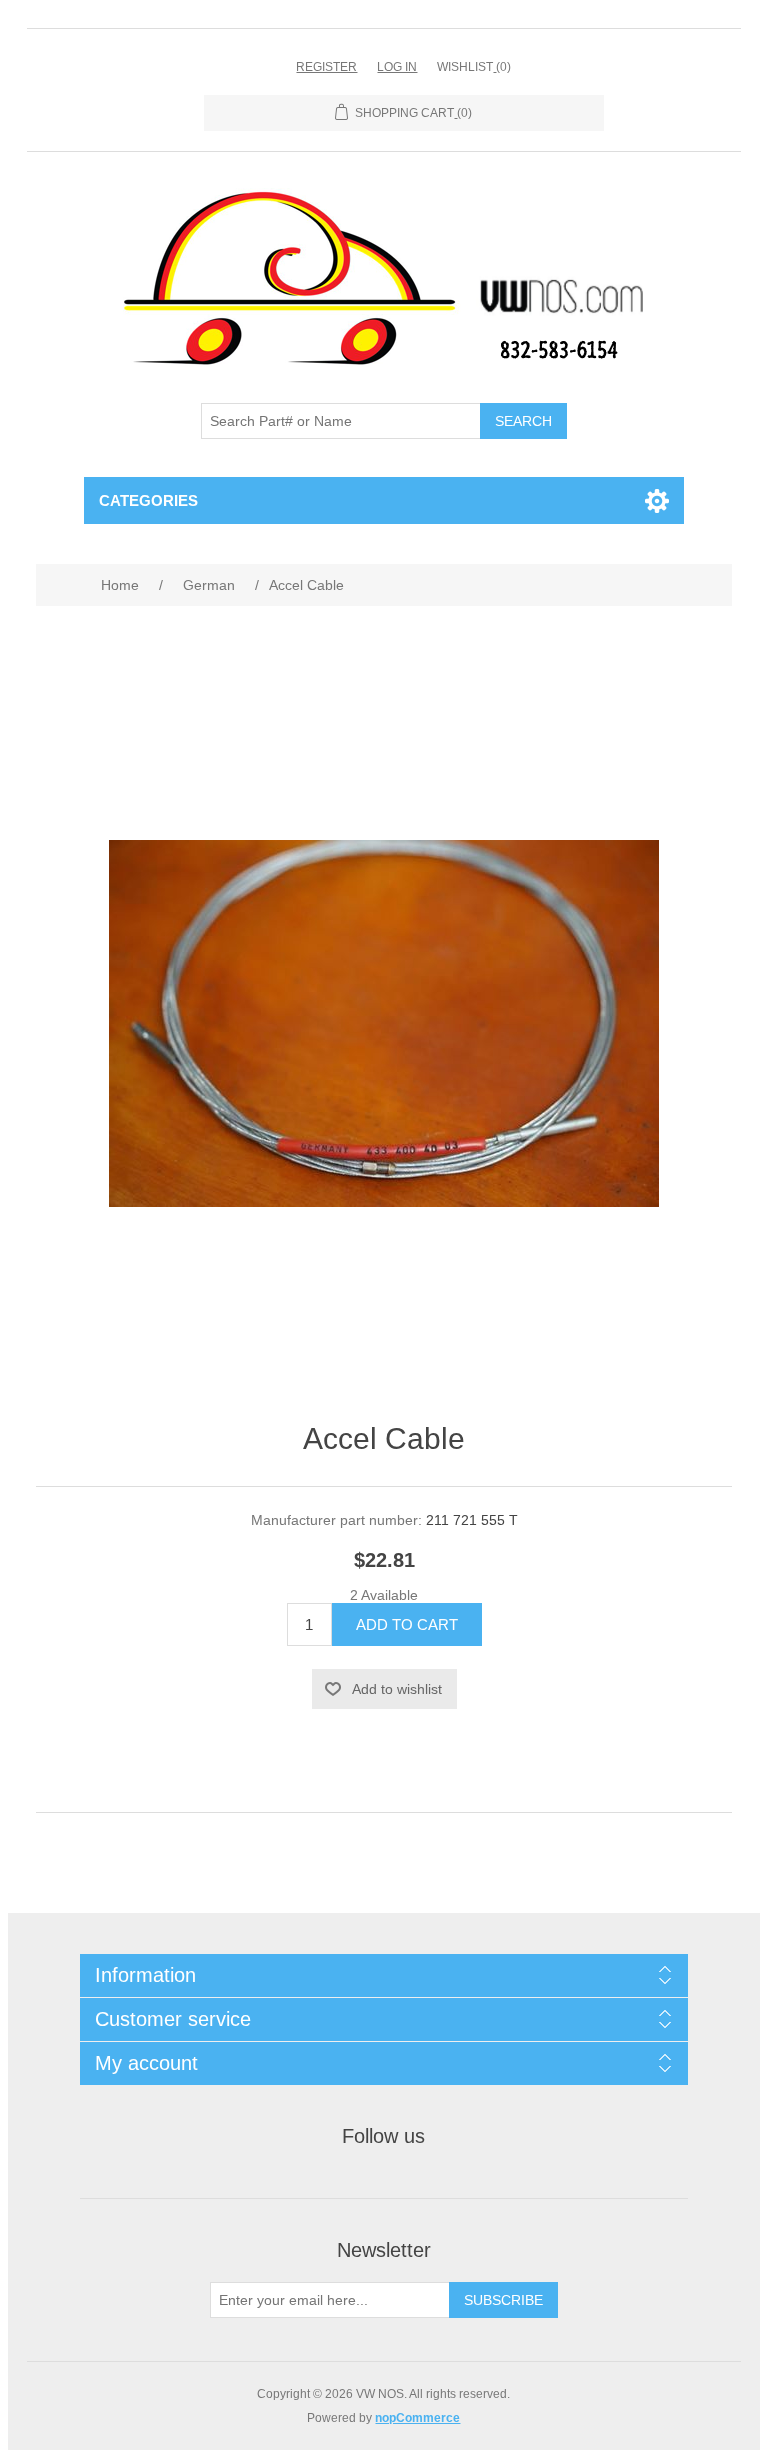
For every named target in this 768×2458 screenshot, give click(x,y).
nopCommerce (417, 2418)
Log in (397, 67)
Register (326, 67)
